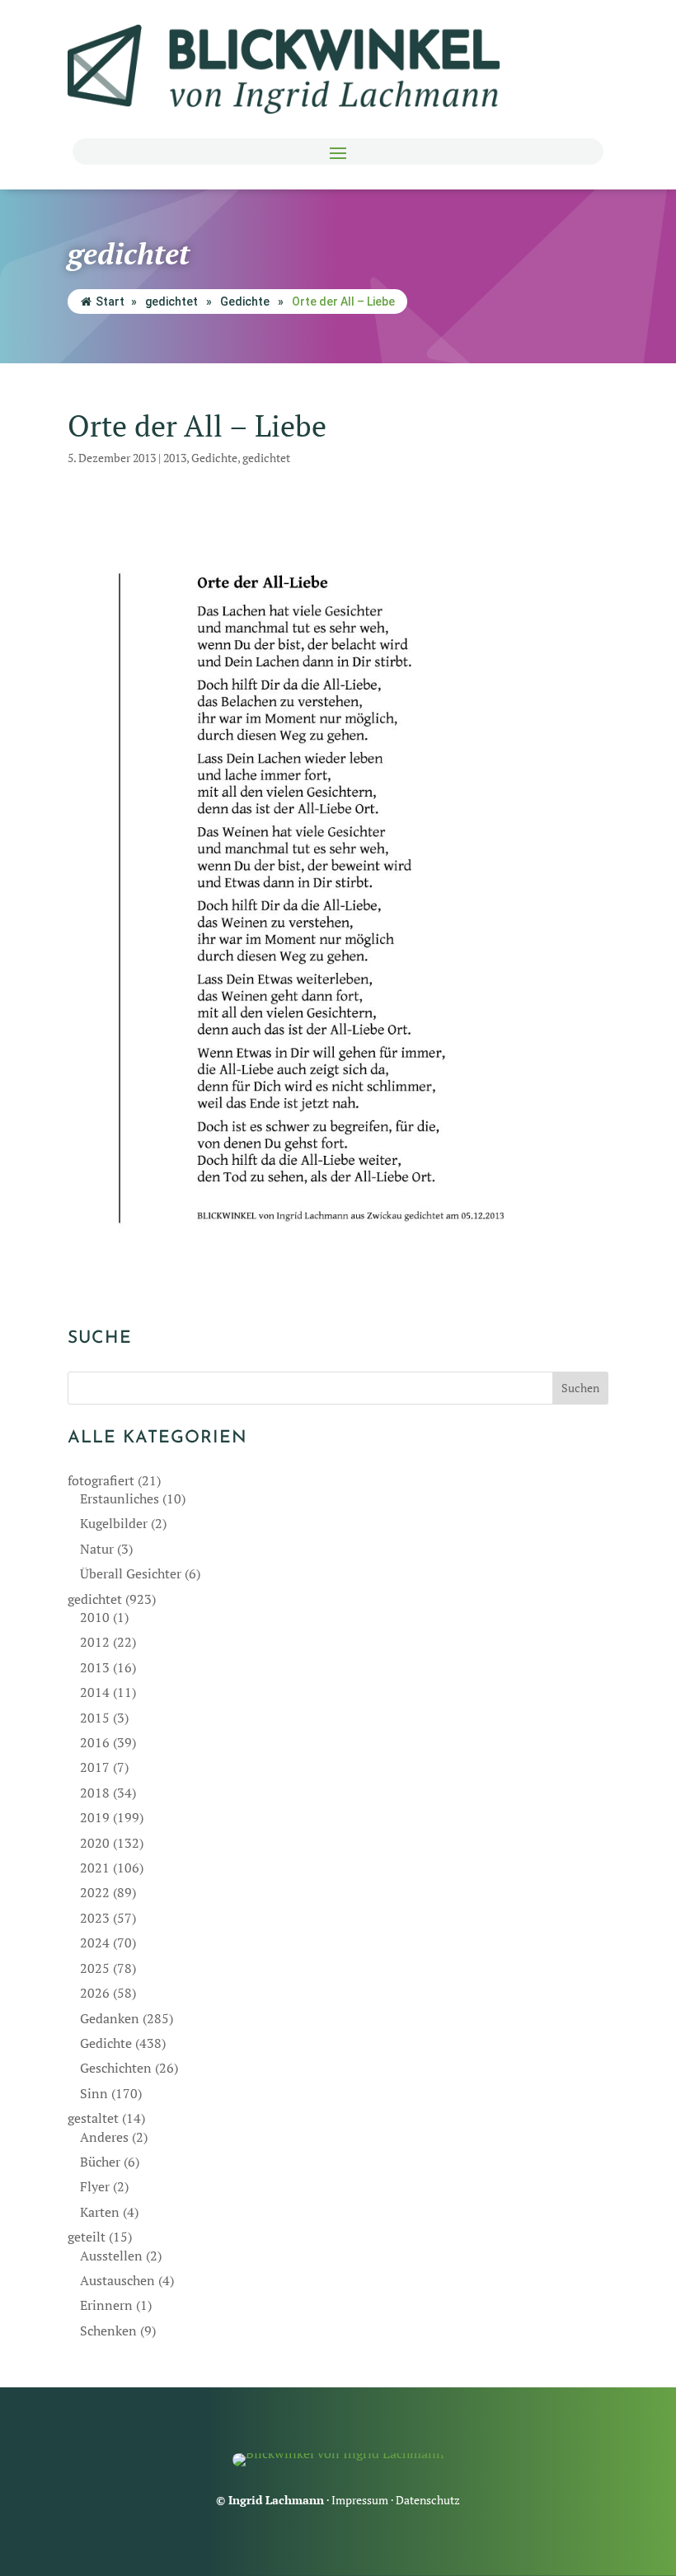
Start (110, 302)
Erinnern (106, 2305)
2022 (95, 1892)
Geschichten (116, 2068)
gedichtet (171, 302)
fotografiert (101, 1480)
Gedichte (245, 302)
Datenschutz (428, 2500)
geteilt (87, 2237)
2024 (95, 1943)
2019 (95, 1817)
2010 (95, 1617)
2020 (95, 1843)
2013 (175, 458)
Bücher (100, 2162)
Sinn (94, 2093)
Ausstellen (111, 2256)
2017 (95, 1767)
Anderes (104, 2137)
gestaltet (93, 2118)
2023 (95, 1918)
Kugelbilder (114, 1523)
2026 (95, 1993)
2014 (95, 1692)
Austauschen (117, 2280)
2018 (95, 1793)
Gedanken (110, 2018)
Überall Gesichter (131, 1573)
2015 (95, 1718)
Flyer (95, 2186)
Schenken (108, 2331)
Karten (100, 2212)
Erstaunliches (120, 1498)
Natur (97, 1549)
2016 (95, 1742)
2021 (95, 1868)
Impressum (360, 2500)
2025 (95, 1968)
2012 (95, 1642)
